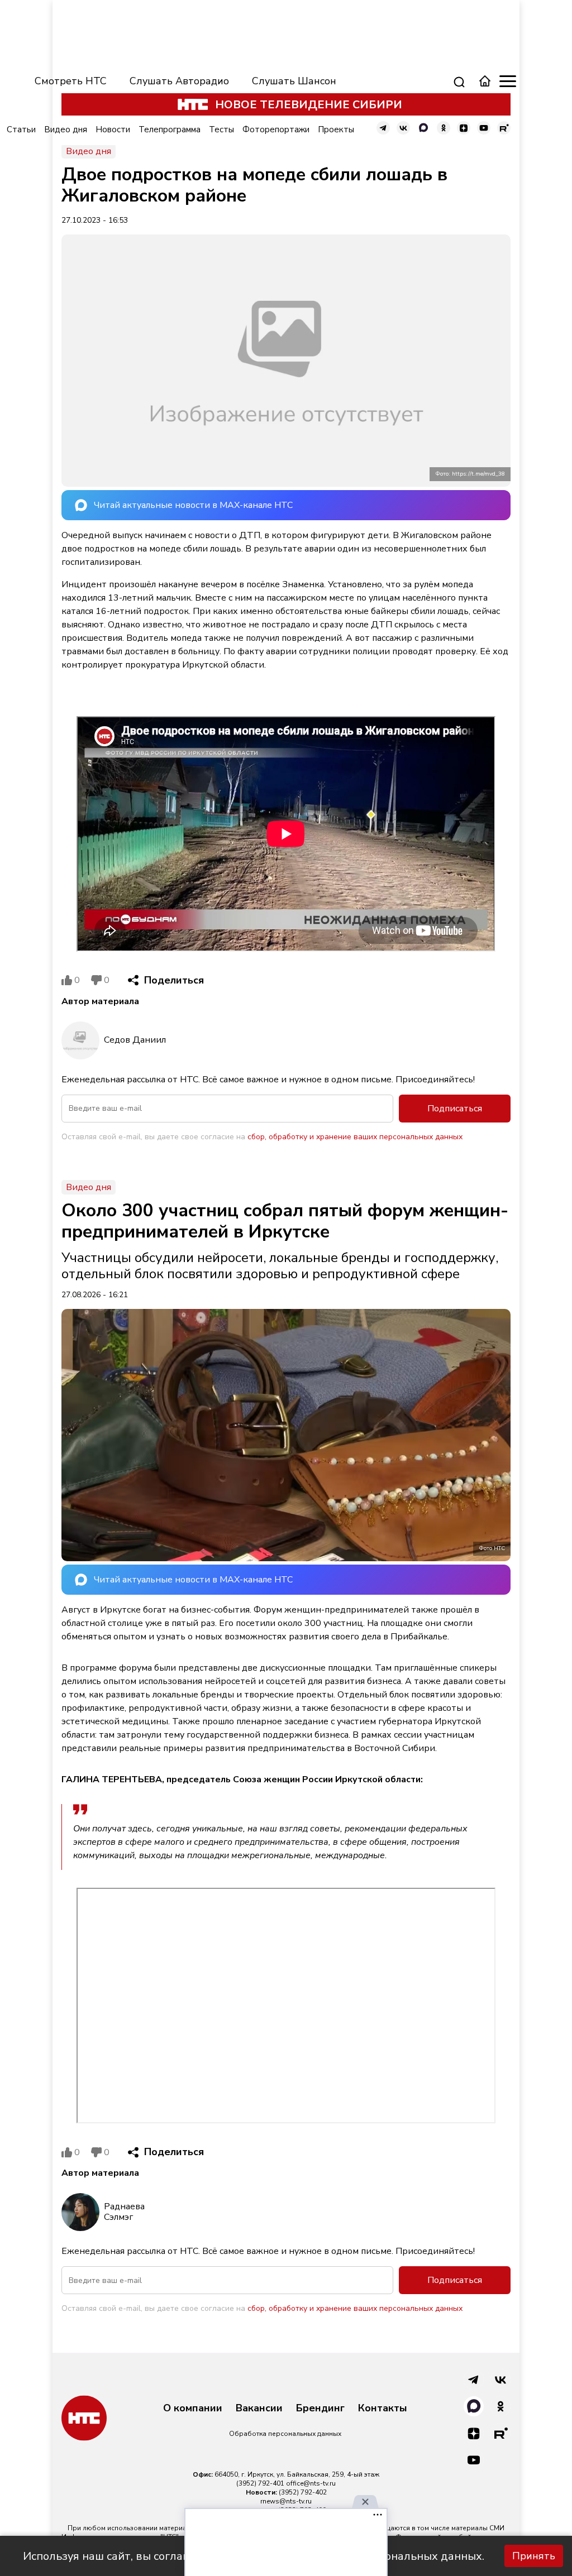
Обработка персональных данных (285, 2434)
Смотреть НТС (71, 81)
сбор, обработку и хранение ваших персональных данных (355, 1137)
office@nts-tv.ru (311, 2483)
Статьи (21, 129)
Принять (534, 2556)
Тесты (221, 129)
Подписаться (455, 1109)
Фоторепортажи (276, 129)
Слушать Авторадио (179, 81)
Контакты (383, 2409)
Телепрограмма (170, 129)
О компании (193, 2409)
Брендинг (320, 2409)
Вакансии (259, 2409)
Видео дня (66, 129)
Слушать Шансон (294, 81)
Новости (113, 129)
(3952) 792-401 (260, 2483)
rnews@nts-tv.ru (286, 2501)
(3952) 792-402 (303, 2492)
